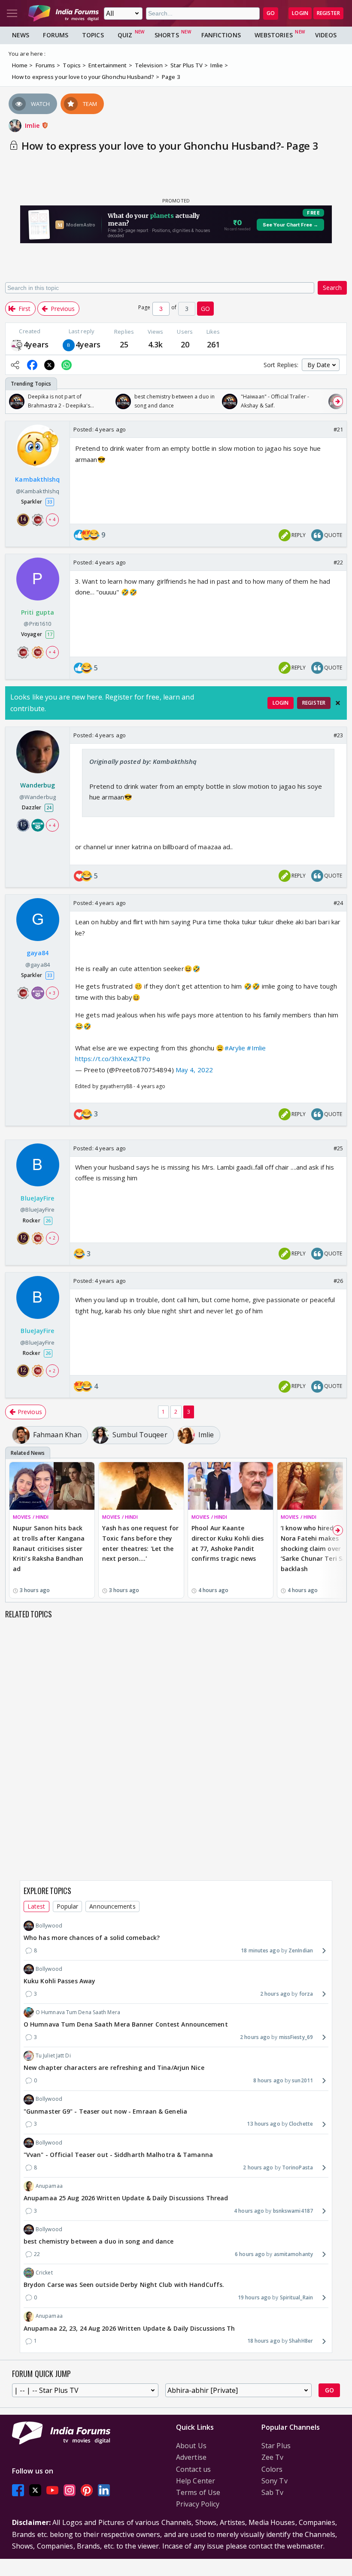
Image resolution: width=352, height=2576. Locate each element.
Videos (326, 35)
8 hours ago (268, 2080)
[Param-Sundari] (17, 345)
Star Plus (276, 2446)
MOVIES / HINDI (31, 1517)
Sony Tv (275, 2481)
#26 (338, 1281)
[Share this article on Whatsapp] (67, 365)
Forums (56, 35)
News (21, 35)
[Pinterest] (87, 2490)
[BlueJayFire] (69, 345)
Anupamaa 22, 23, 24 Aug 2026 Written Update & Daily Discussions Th (129, 2328)
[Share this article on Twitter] (49, 365)
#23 (338, 735)
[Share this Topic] (15, 365)
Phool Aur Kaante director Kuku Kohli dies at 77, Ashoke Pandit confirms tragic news (228, 1543)
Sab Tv (273, 2492)
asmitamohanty (293, 2254)
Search (332, 288)
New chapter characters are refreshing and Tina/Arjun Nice (114, 2068)
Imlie (33, 125)
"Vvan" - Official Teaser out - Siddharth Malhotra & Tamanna (118, 2155)
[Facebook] (18, 2490)
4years (36, 344)
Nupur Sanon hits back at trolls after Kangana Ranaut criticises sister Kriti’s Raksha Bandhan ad (49, 1548)
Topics (93, 35)
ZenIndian (301, 1950)
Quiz (125, 35)
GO (271, 13)
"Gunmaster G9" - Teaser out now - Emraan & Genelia (105, 2111)
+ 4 (52, 519)
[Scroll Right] (338, 401)
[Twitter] (35, 2490)
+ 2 (52, 1238)
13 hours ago (263, 2124)
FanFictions (221, 35)
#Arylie (235, 1048)
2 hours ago (275, 1994)
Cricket (44, 2273)
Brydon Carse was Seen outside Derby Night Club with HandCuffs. (124, 2285)
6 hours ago (250, 2254)
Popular (68, 1906)
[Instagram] (70, 2490)
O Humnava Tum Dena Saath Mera (78, 2012)
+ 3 (52, 993)
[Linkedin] (104, 2490)
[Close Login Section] (338, 703)
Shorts (167, 35)
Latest (36, 1906)
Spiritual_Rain (296, 2297)
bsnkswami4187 (293, 2211)
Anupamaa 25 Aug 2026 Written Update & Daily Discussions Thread (126, 2198)
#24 (338, 903)
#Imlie (256, 1048)
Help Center (196, 2481)
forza (306, 1994)
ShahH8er (301, 2341)
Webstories (274, 35)
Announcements (112, 1906)
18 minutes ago (260, 1950)
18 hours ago (264, 2341)
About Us (191, 2446)
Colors (272, 2469)
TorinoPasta (297, 2167)
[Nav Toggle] (12, 13)
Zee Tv (273, 2457)
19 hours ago (254, 2297)
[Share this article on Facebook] (32, 365)
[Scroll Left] (14, 401)
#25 (338, 1148)
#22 (338, 562)
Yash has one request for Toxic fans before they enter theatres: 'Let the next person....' (140, 1543)
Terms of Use (198, 2492)
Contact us (193, 2469)
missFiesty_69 (296, 2037)
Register (328, 13)
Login (300, 13)
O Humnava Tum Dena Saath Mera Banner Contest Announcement (126, 2024)
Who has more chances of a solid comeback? (92, 1938)
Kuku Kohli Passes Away (59, 1981)
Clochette (301, 2124)
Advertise (191, 2457)
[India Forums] (64, 13)
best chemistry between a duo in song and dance (99, 2241)
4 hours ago (249, 2211)
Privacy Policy (198, 2504)
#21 (338, 429)
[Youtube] (52, 2490)
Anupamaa (49, 2186)
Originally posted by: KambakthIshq (143, 761)
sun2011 (302, 2080)
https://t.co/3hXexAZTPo (113, 1059)
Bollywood (49, 1926)
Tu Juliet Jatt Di (53, 2056)
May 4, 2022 (194, 1070)
